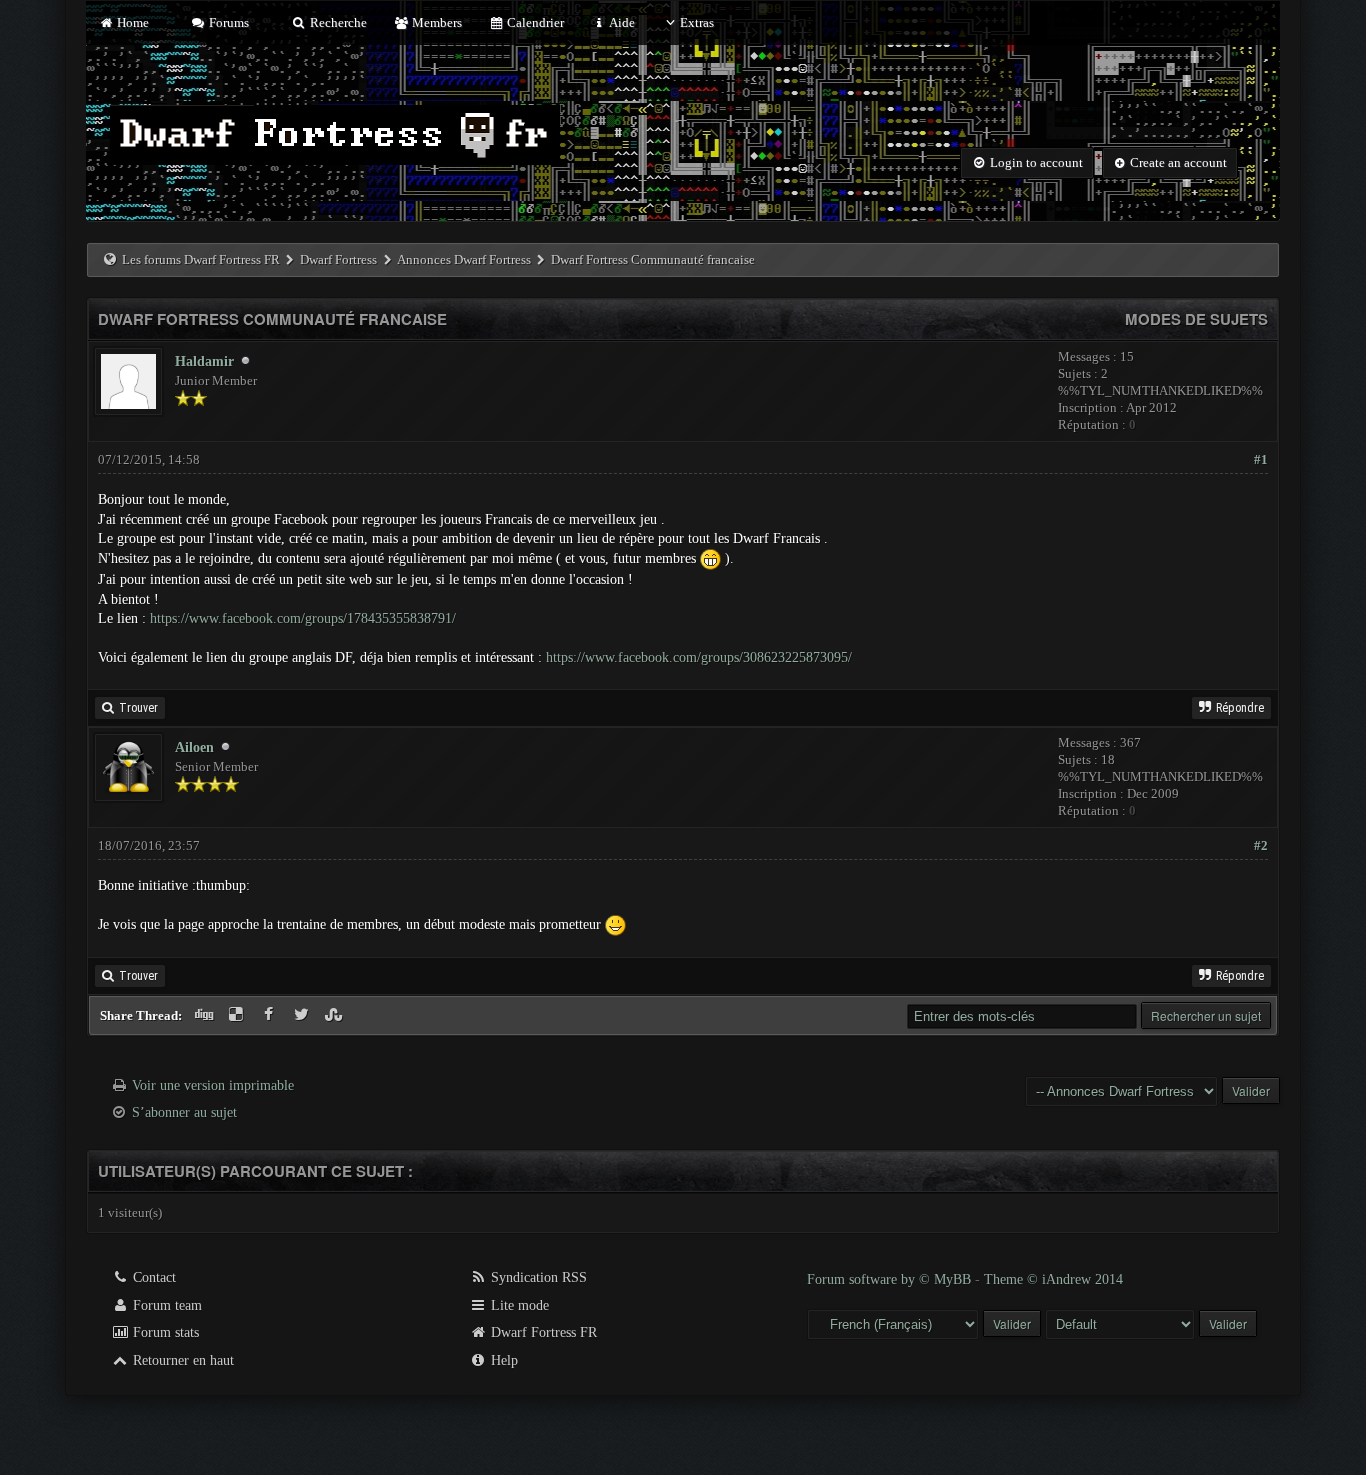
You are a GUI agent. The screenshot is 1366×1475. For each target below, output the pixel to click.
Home (131, 22)
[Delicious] (238, 1015)
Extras (697, 22)
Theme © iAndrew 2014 (1053, 1279)
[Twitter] (303, 1015)
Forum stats (164, 1332)
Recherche (336, 22)
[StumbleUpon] (336, 1015)
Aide (620, 22)
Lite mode (518, 1305)
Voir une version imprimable (213, 1085)
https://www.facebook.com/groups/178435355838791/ (303, 618)
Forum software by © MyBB (891, 1279)
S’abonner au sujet (184, 1112)
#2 (1261, 845)
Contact (152, 1277)
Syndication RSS (537, 1277)
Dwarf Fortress (338, 259)
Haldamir (204, 361)
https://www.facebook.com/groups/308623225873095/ (699, 657)
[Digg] (205, 1015)
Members (435, 22)
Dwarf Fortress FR (542, 1332)
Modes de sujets (1196, 319)
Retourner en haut (181, 1360)
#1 (1261, 459)
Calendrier (534, 22)
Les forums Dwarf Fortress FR (201, 259)
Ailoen (194, 747)
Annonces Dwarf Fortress (464, 259)
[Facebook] (270, 1015)
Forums (227, 22)
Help (502, 1360)
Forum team (165, 1305)
